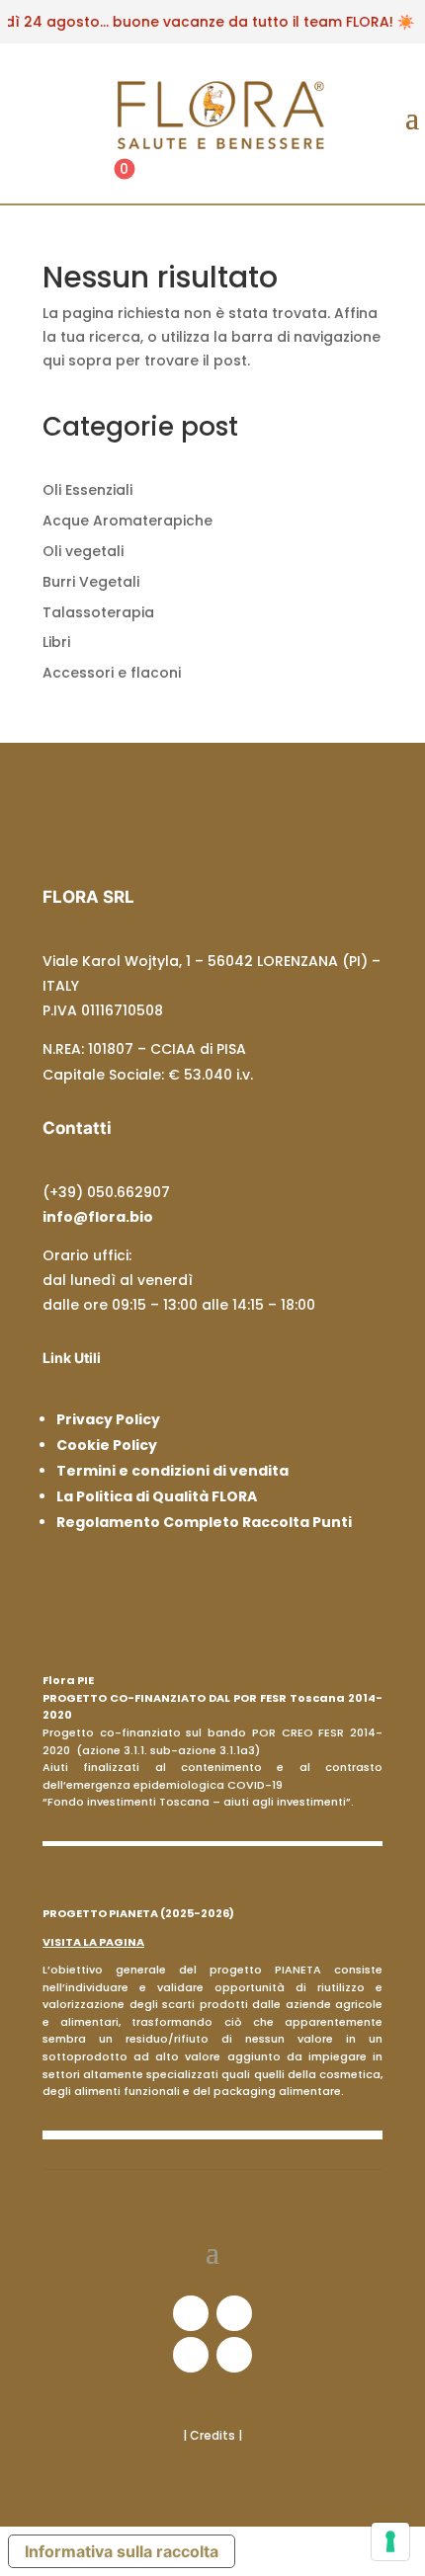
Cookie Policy (107, 1445)
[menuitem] (124, 179)
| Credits (211, 2435)
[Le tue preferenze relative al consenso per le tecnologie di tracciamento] (390, 2541)
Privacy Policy (108, 1419)
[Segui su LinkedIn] (191, 2355)
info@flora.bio (98, 1217)
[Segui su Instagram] (234, 2313)
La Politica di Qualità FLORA (157, 1496)
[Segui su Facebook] (191, 2313)
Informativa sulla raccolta (122, 2551)
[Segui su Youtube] (234, 2355)
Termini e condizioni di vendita (172, 1471)
